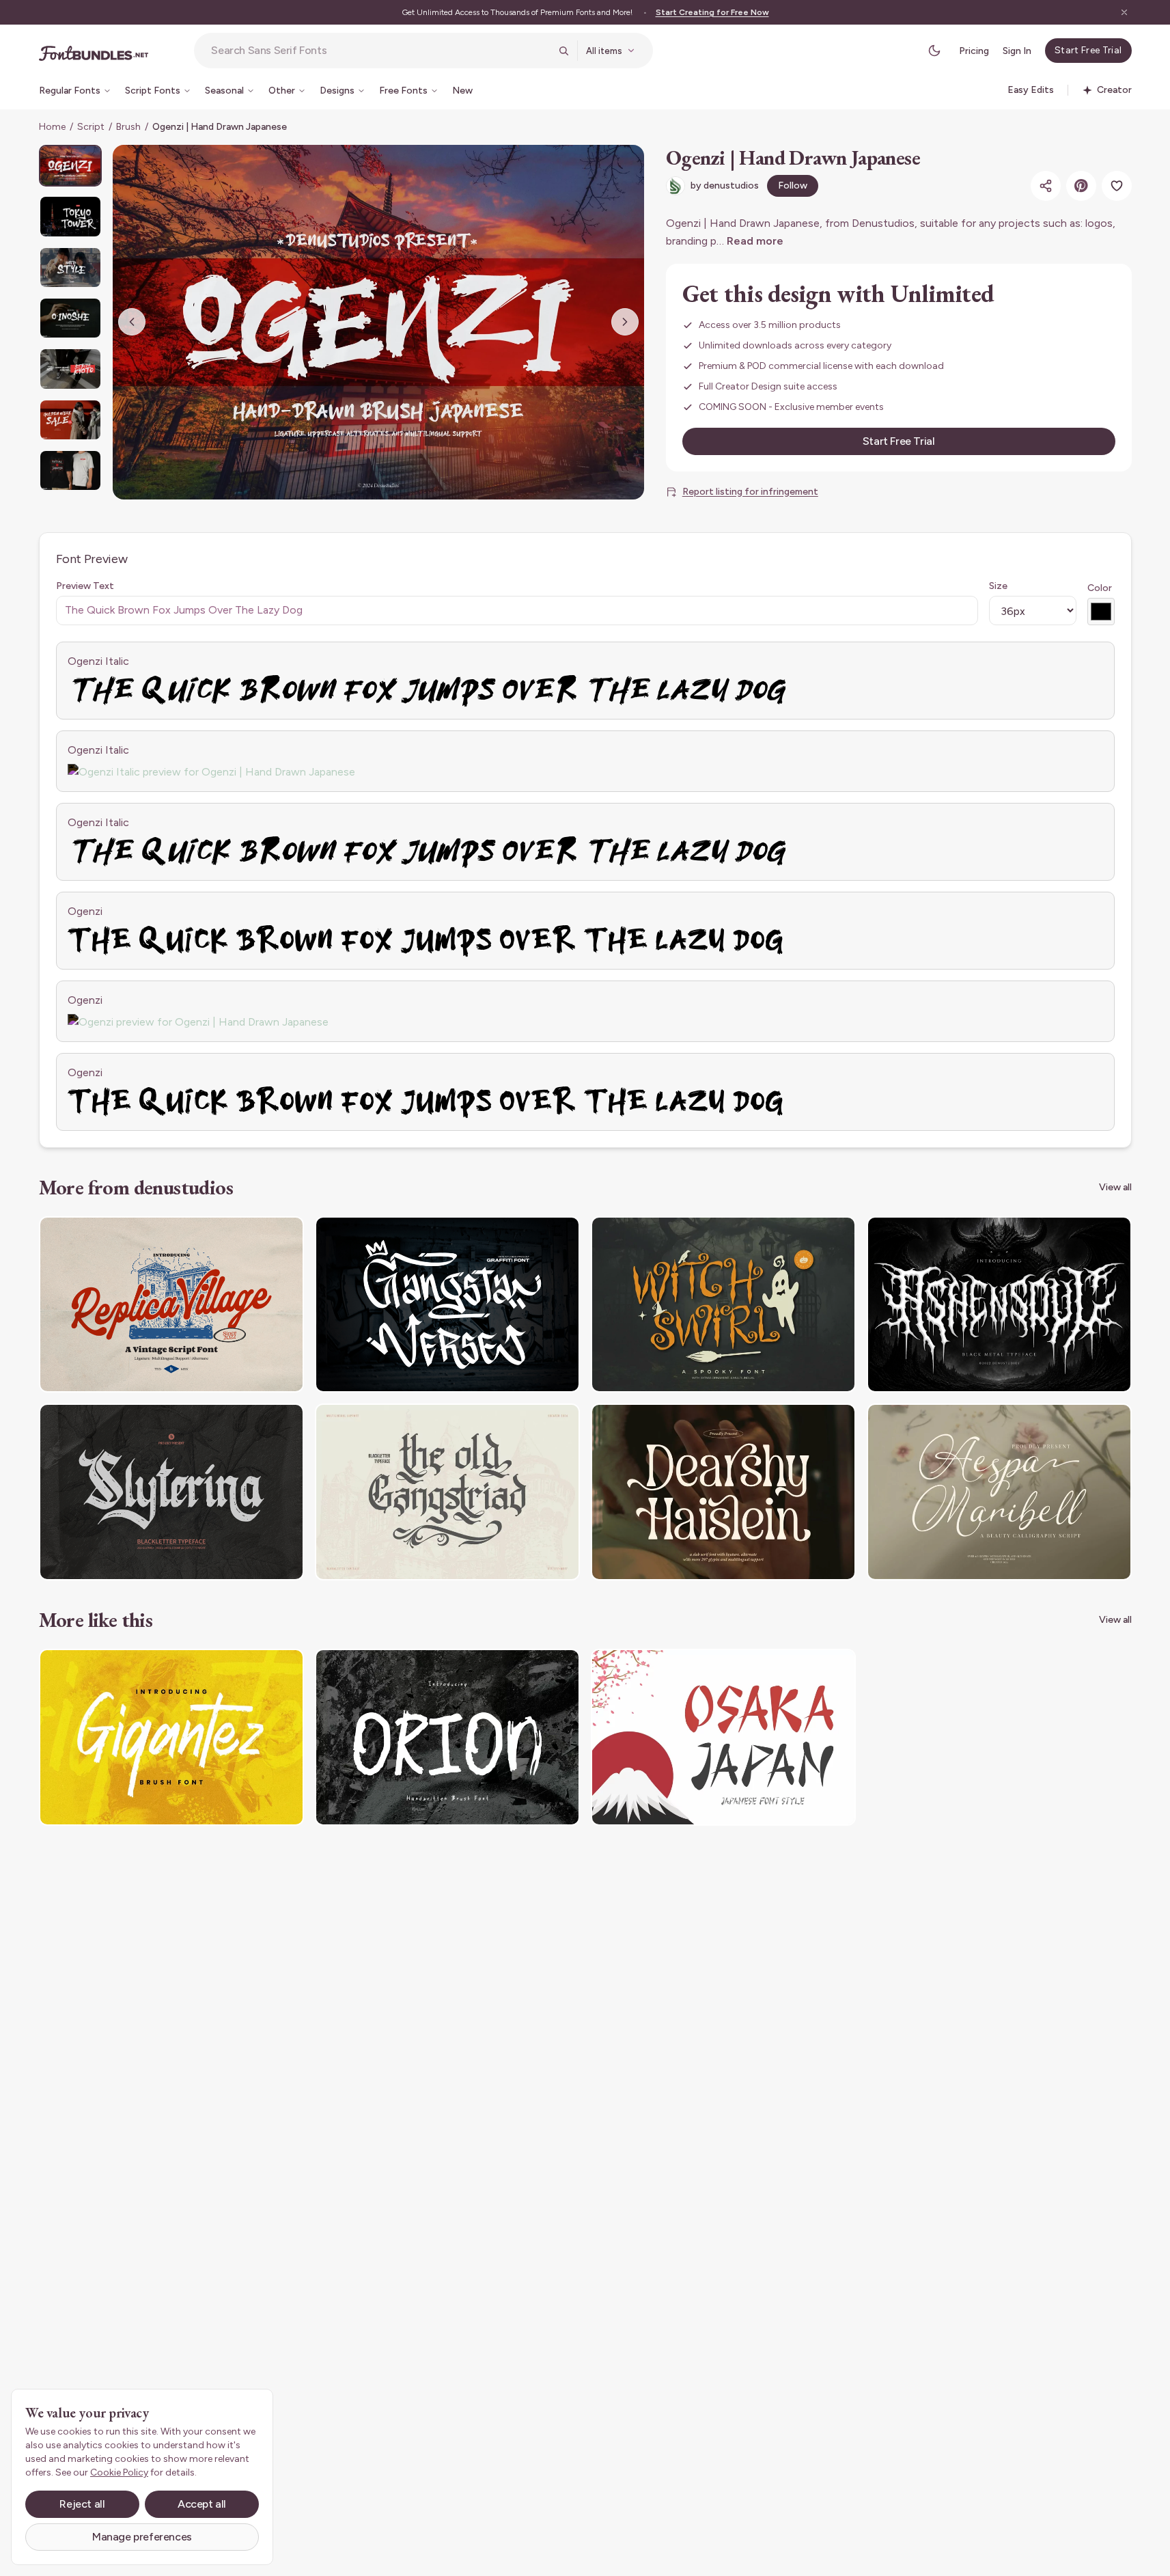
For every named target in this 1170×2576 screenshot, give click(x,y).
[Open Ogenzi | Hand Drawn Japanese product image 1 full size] (378, 322)
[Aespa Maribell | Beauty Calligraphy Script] (999, 1492)
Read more (755, 241)
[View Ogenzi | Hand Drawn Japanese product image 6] (70, 420)
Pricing (974, 51)
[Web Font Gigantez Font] (171, 1737)
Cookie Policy (119, 2472)
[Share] (1046, 186)
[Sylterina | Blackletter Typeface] (171, 1492)
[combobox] (380, 51)
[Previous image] (132, 322)
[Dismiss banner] (1124, 12)
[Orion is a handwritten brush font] (447, 1737)
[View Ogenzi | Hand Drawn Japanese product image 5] (70, 369)
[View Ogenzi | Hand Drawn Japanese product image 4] (70, 318)
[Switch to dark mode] (934, 51)
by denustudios (725, 186)
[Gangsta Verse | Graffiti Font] (447, 1305)
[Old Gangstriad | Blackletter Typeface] (447, 1492)
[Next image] (625, 322)
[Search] (563, 51)
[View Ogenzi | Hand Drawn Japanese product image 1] (70, 166)
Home (52, 127)
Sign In (1017, 51)
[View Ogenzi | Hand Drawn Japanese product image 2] (70, 216)
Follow (793, 186)
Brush (128, 127)
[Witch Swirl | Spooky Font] (723, 1305)
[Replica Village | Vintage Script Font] (171, 1305)
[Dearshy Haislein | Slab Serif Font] (723, 1492)
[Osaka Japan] (723, 1737)
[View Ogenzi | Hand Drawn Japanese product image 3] (70, 268)
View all (1115, 1187)
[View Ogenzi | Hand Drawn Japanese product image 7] (70, 470)
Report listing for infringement (750, 492)
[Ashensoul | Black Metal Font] (999, 1305)
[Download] (256, 1235)
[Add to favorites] (1117, 186)
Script (91, 127)
